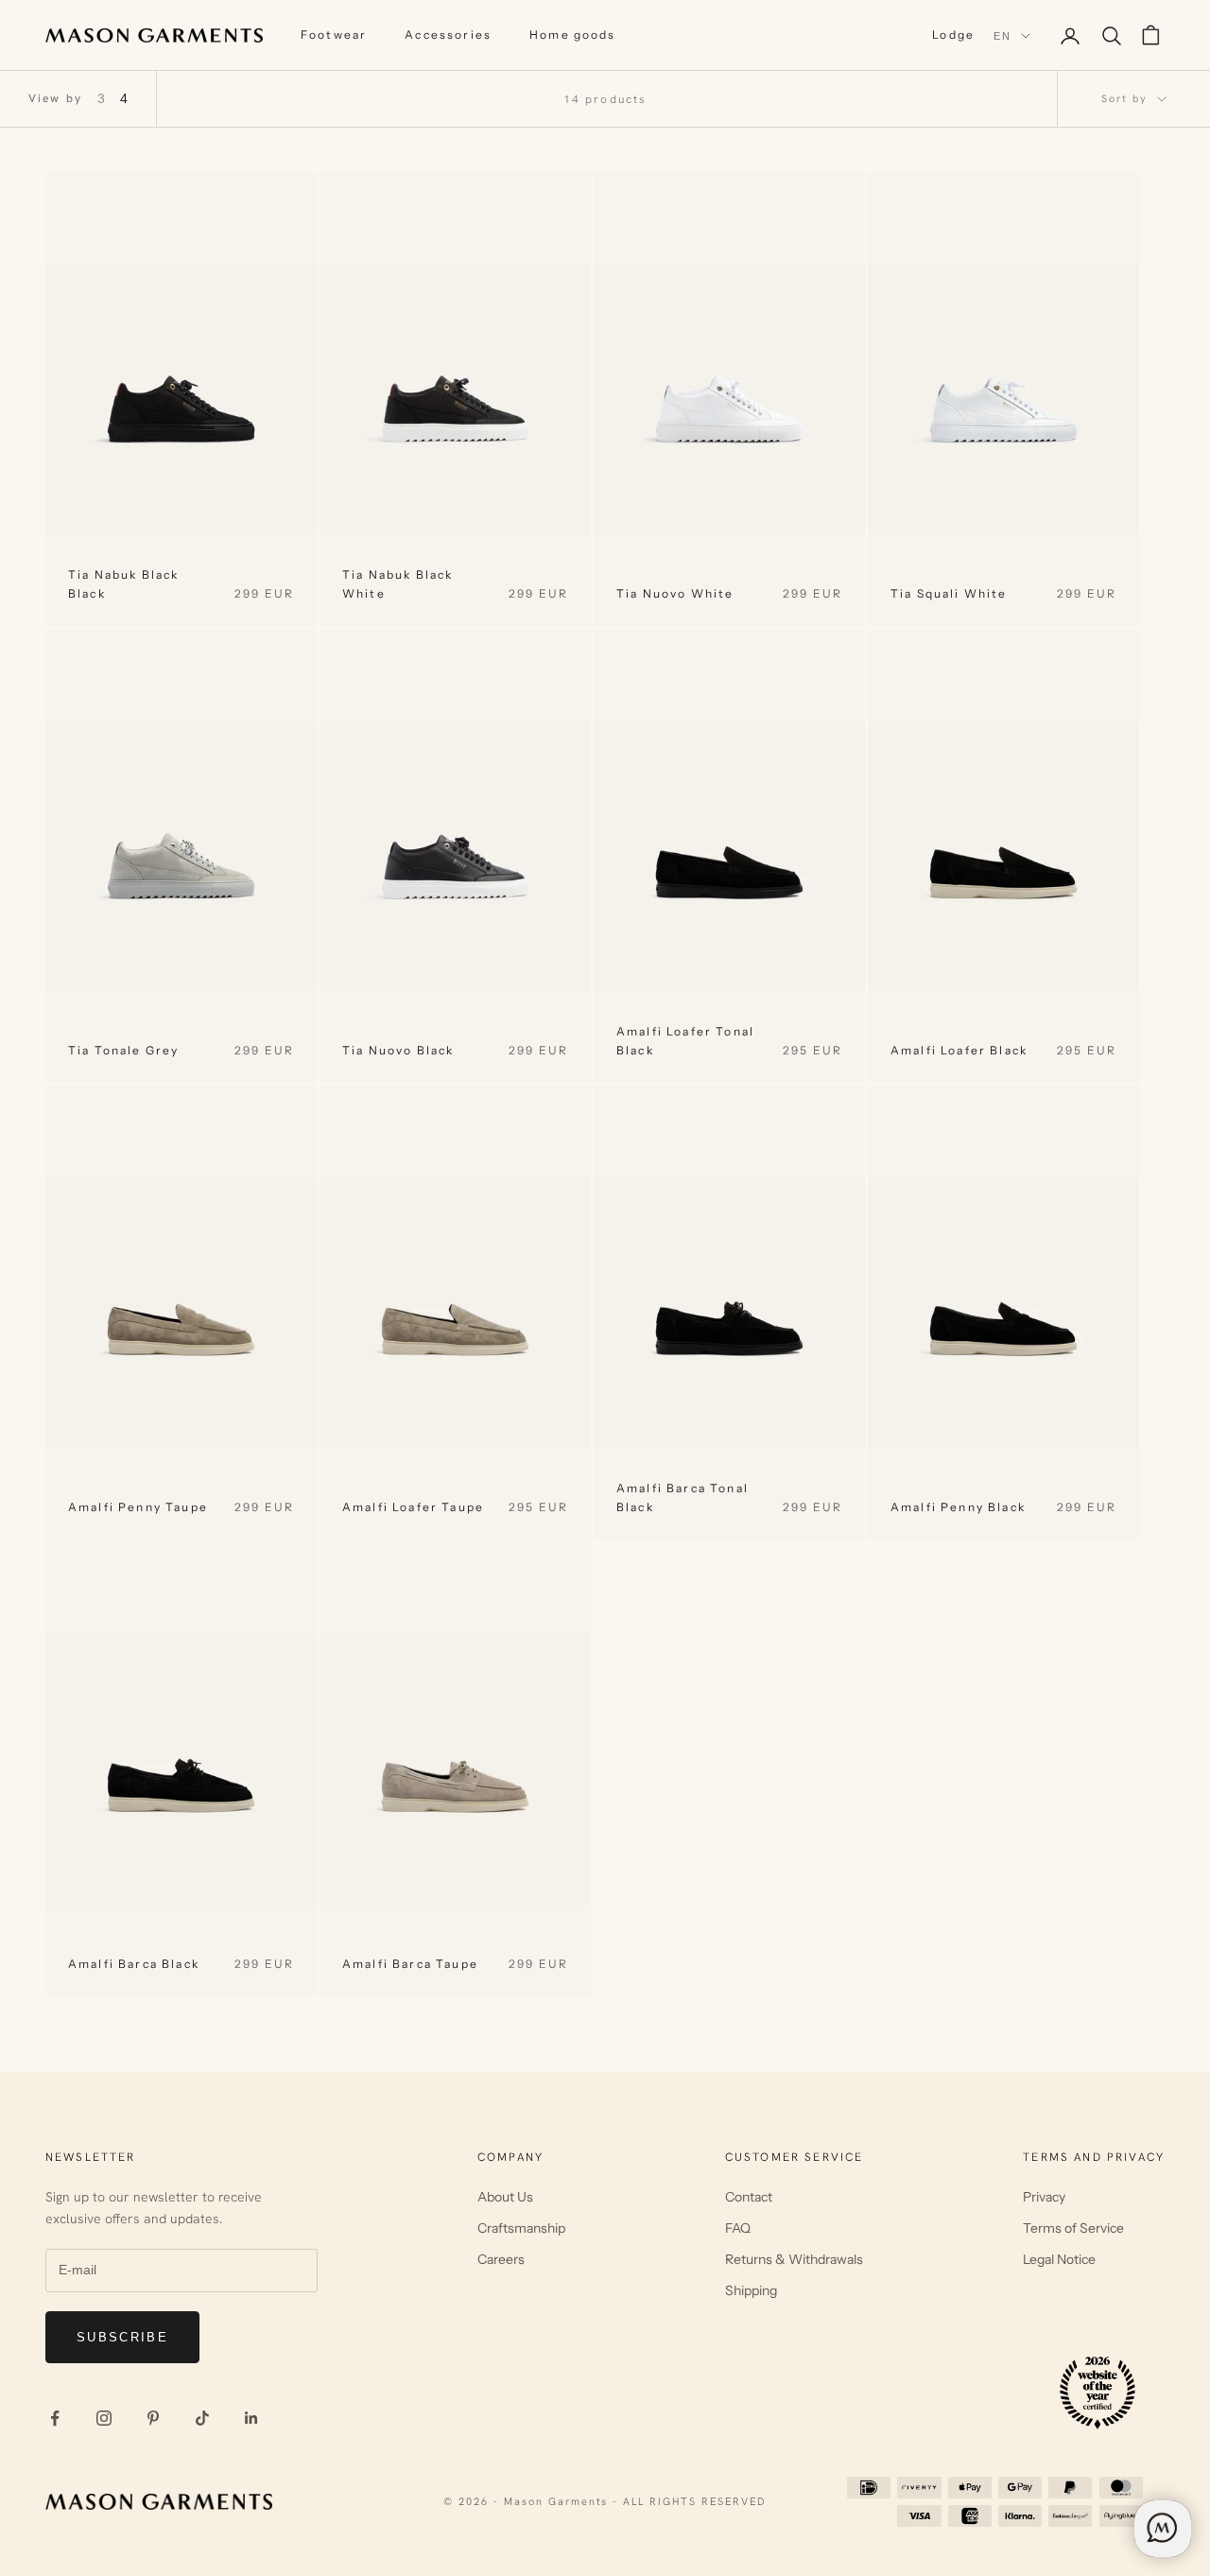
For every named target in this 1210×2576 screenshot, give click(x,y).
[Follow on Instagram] (104, 2418)
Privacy (1044, 2197)
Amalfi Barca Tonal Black (683, 1497)
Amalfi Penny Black (958, 1507)
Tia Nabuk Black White (398, 584)
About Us (505, 2197)
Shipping (751, 2290)
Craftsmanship (521, 2228)
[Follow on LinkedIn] (251, 2418)
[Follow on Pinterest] (153, 2418)
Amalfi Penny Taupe (138, 1507)
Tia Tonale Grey (123, 1050)
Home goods (573, 35)
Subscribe (122, 2337)
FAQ (738, 2228)
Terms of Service (1073, 2228)
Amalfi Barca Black (134, 1964)
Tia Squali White (949, 593)
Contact (749, 2197)
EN (1003, 36)
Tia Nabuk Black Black (123, 584)
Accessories (448, 35)
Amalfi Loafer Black (959, 1050)
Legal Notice (1059, 2259)
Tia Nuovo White (675, 593)
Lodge (953, 35)
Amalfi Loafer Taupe (413, 1507)
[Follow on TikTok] (202, 2418)
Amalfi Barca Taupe (410, 1964)
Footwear (334, 35)
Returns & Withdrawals (794, 2259)
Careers (501, 2259)
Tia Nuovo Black (398, 1050)
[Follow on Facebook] (55, 2418)
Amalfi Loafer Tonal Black (685, 1041)
